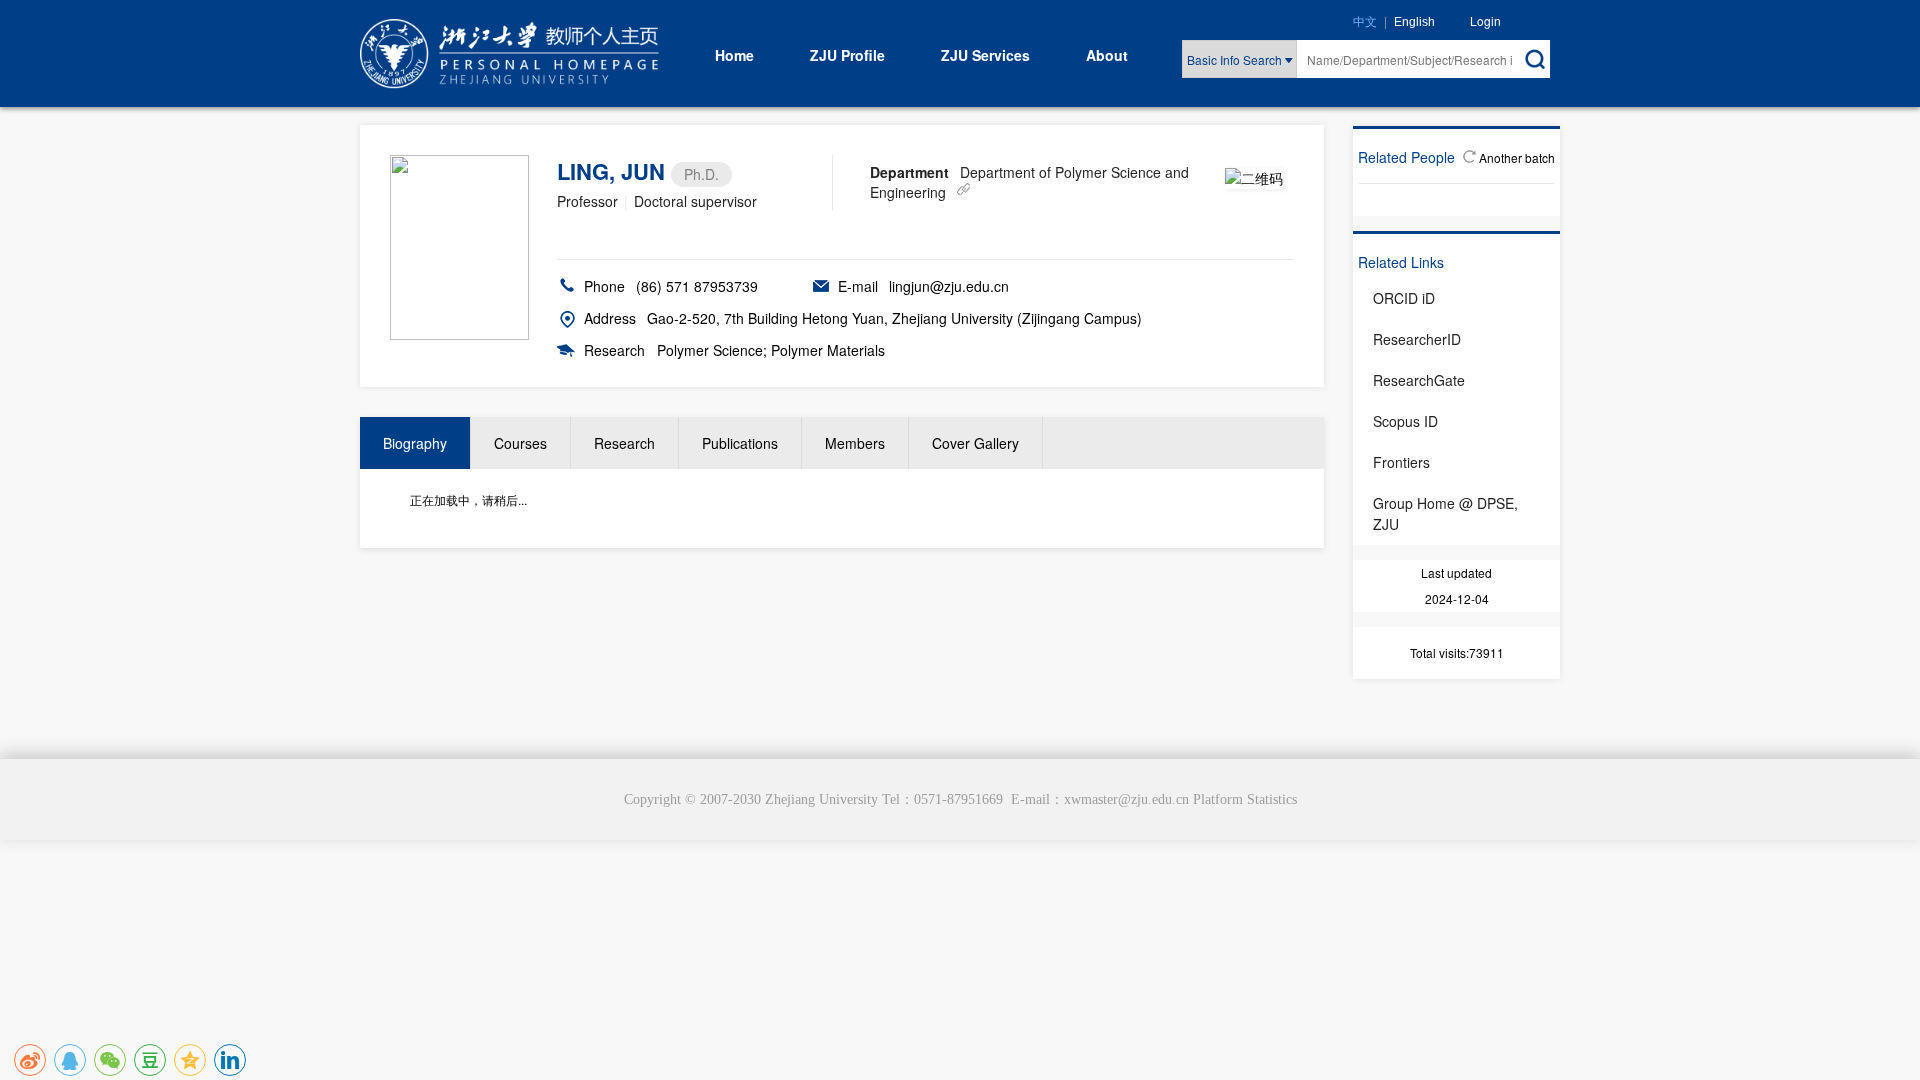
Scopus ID (1405, 421)
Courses (520, 443)
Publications (740, 443)
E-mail (858, 286)
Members (855, 443)
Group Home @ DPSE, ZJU (1445, 513)
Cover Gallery (975, 443)
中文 (1365, 22)
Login (1485, 20)
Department (909, 172)
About (1107, 55)
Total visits (1438, 652)
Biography (415, 443)
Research (614, 350)
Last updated (1456, 572)
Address (610, 318)
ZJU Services (985, 55)
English (1414, 22)
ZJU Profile (847, 55)
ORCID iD (1404, 298)
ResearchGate (1419, 380)
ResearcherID (1417, 339)
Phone (604, 286)
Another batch (1517, 157)
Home (734, 55)
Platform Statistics (1245, 799)
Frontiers (1401, 462)
